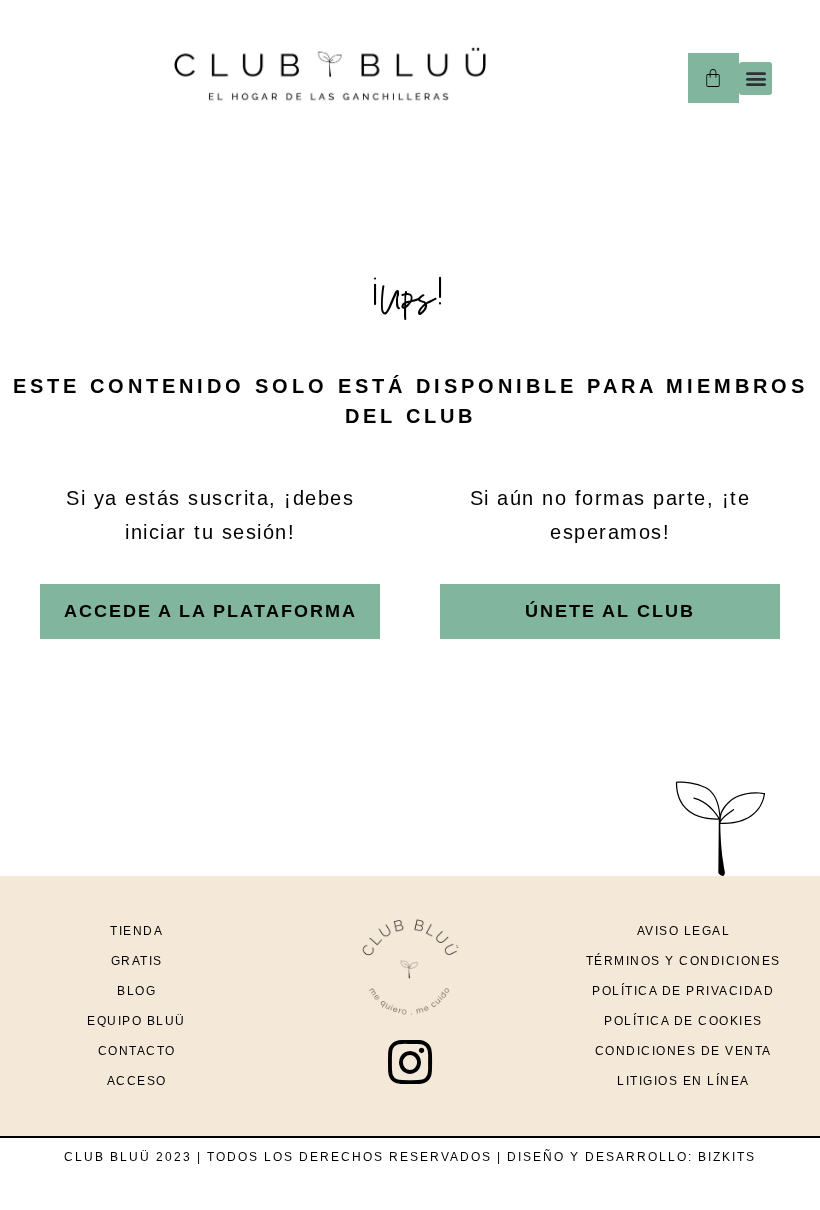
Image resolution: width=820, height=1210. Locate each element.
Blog (136, 991)
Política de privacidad (683, 991)
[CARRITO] (713, 78)
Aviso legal (684, 931)
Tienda (136, 931)
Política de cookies (683, 1021)
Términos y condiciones (683, 961)
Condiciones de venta (683, 1051)
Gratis (137, 961)
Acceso (137, 1081)
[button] (755, 78)
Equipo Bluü (136, 1021)
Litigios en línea (683, 1081)
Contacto (137, 1051)
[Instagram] (410, 1062)
